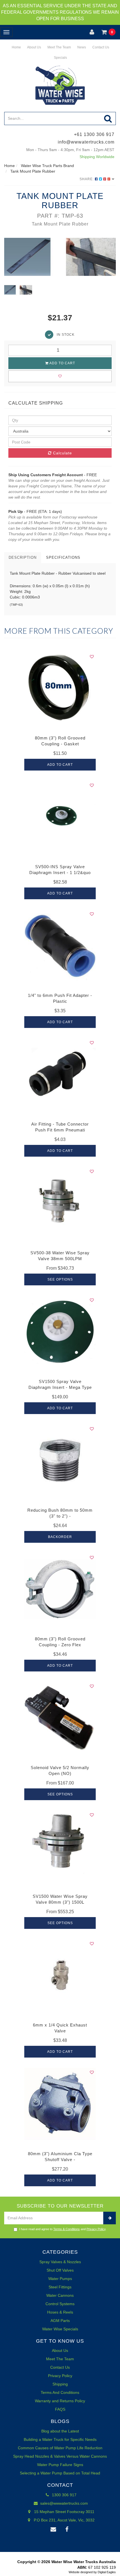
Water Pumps (60, 2279)
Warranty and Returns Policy (60, 2401)
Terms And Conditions (60, 2392)
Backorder (60, 1537)
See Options (60, 1279)
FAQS (60, 2409)
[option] (60, 257)
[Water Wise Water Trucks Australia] (60, 85)
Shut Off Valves (60, 2270)
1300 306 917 (64, 2495)
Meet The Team (59, 47)
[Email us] (53, 2530)
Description (23, 557)
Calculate (62, 453)
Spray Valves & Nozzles (60, 2262)
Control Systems (60, 2304)
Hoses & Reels (60, 2312)
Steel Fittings (60, 2287)
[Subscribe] (110, 2218)
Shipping (60, 2384)
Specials (60, 58)
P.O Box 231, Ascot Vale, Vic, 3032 (64, 2520)
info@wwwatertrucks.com (86, 142)
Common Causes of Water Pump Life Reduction (60, 2448)
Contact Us (100, 47)
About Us (34, 47)
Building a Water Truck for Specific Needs (60, 2439)
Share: (87, 179)
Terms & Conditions (67, 2229)
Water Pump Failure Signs (60, 2465)
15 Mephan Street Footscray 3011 (64, 2512)
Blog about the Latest (60, 2431)
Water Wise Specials (60, 2329)
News (81, 47)
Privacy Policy (96, 2229)
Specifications (63, 557)
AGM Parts (60, 2321)
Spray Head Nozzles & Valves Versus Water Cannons (60, 2456)
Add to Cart (62, 363)
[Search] (108, 118)
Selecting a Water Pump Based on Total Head (60, 2473)
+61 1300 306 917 (94, 134)
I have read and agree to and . (63, 2229)
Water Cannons (60, 2295)
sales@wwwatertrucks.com (63, 2503)
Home (16, 47)
